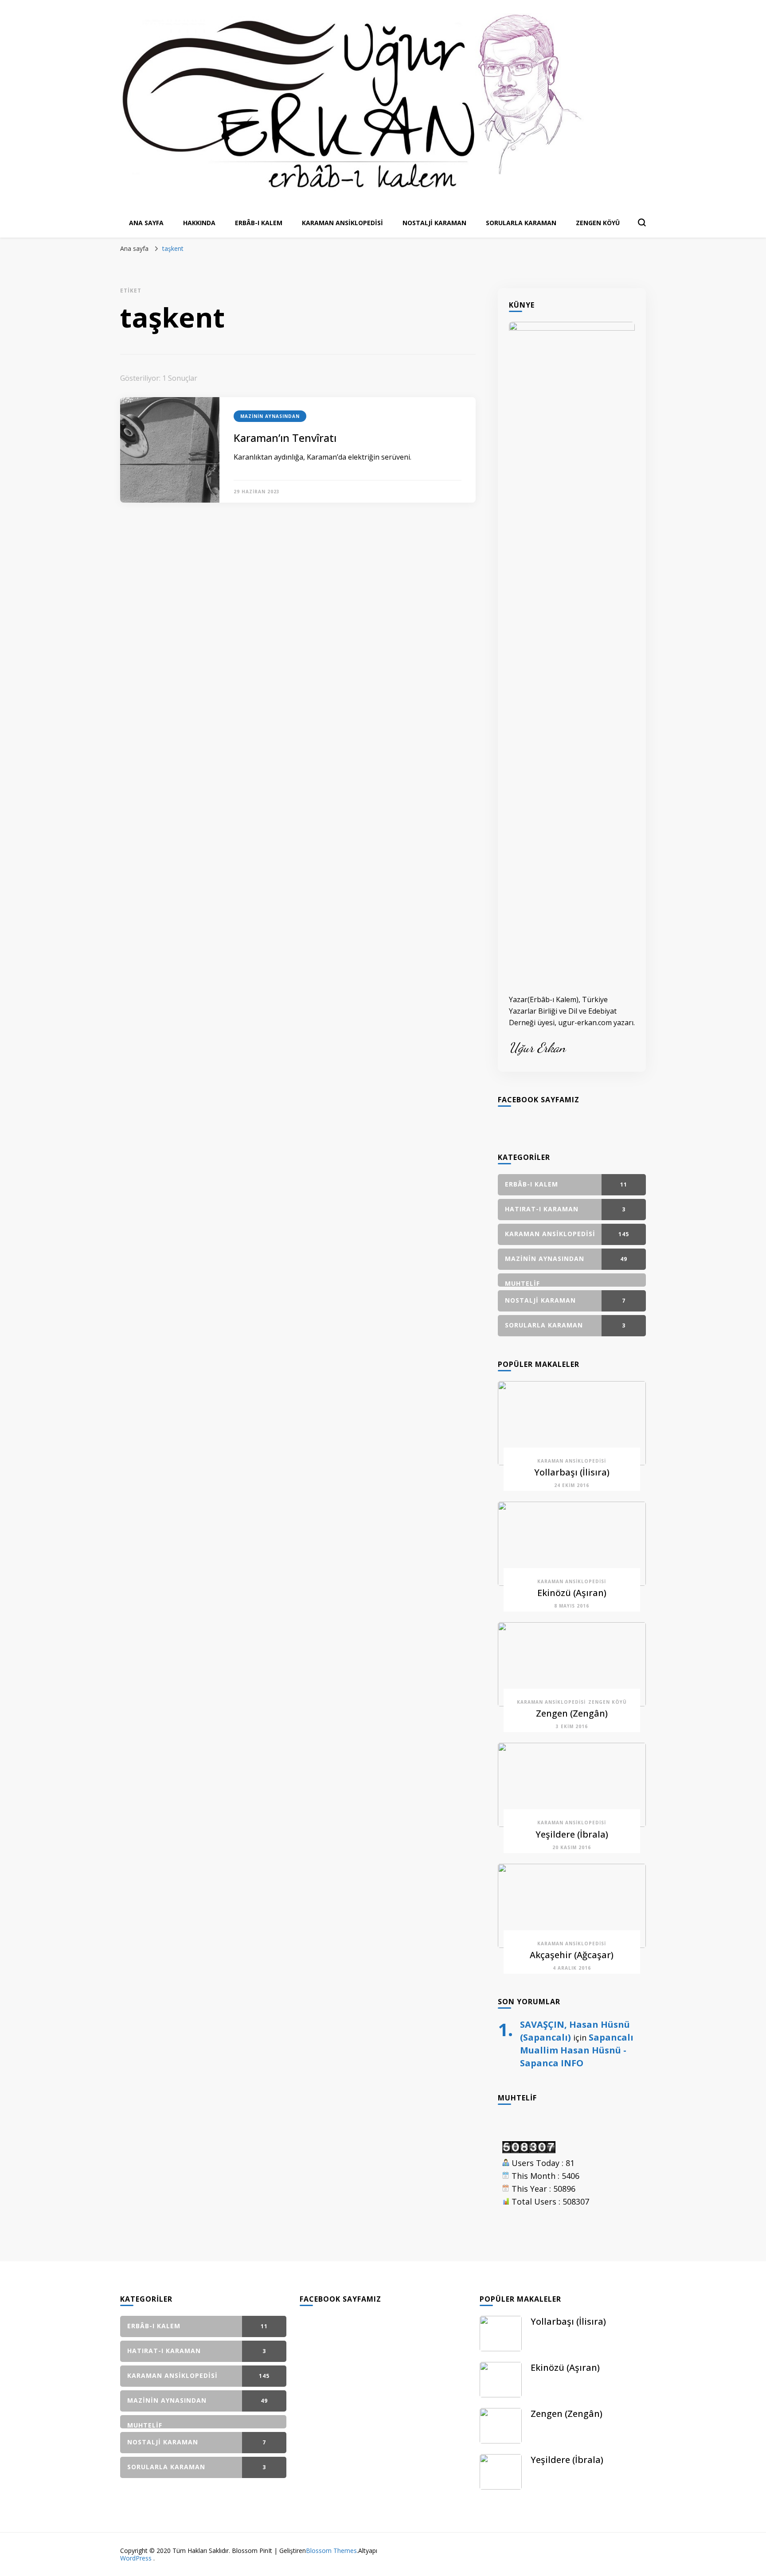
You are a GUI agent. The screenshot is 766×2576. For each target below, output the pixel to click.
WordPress (136, 2558)
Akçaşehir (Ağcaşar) (572, 1955)
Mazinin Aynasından (270, 416)
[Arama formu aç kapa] (642, 222)
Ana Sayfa (146, 223)
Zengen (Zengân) (572, 1713)
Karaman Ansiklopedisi (342, 223)
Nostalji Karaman (434, 223)
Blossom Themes (331, 2551)
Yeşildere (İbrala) (572, 1834)
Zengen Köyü (598, 223)
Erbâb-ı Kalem (259, 223)
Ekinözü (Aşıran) (572, 1593)
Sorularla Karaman (521, 223)
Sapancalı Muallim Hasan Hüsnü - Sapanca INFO (577, 2050)
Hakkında (199, 223)
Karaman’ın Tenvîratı (285, 438)
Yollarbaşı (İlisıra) (572, 1472)
